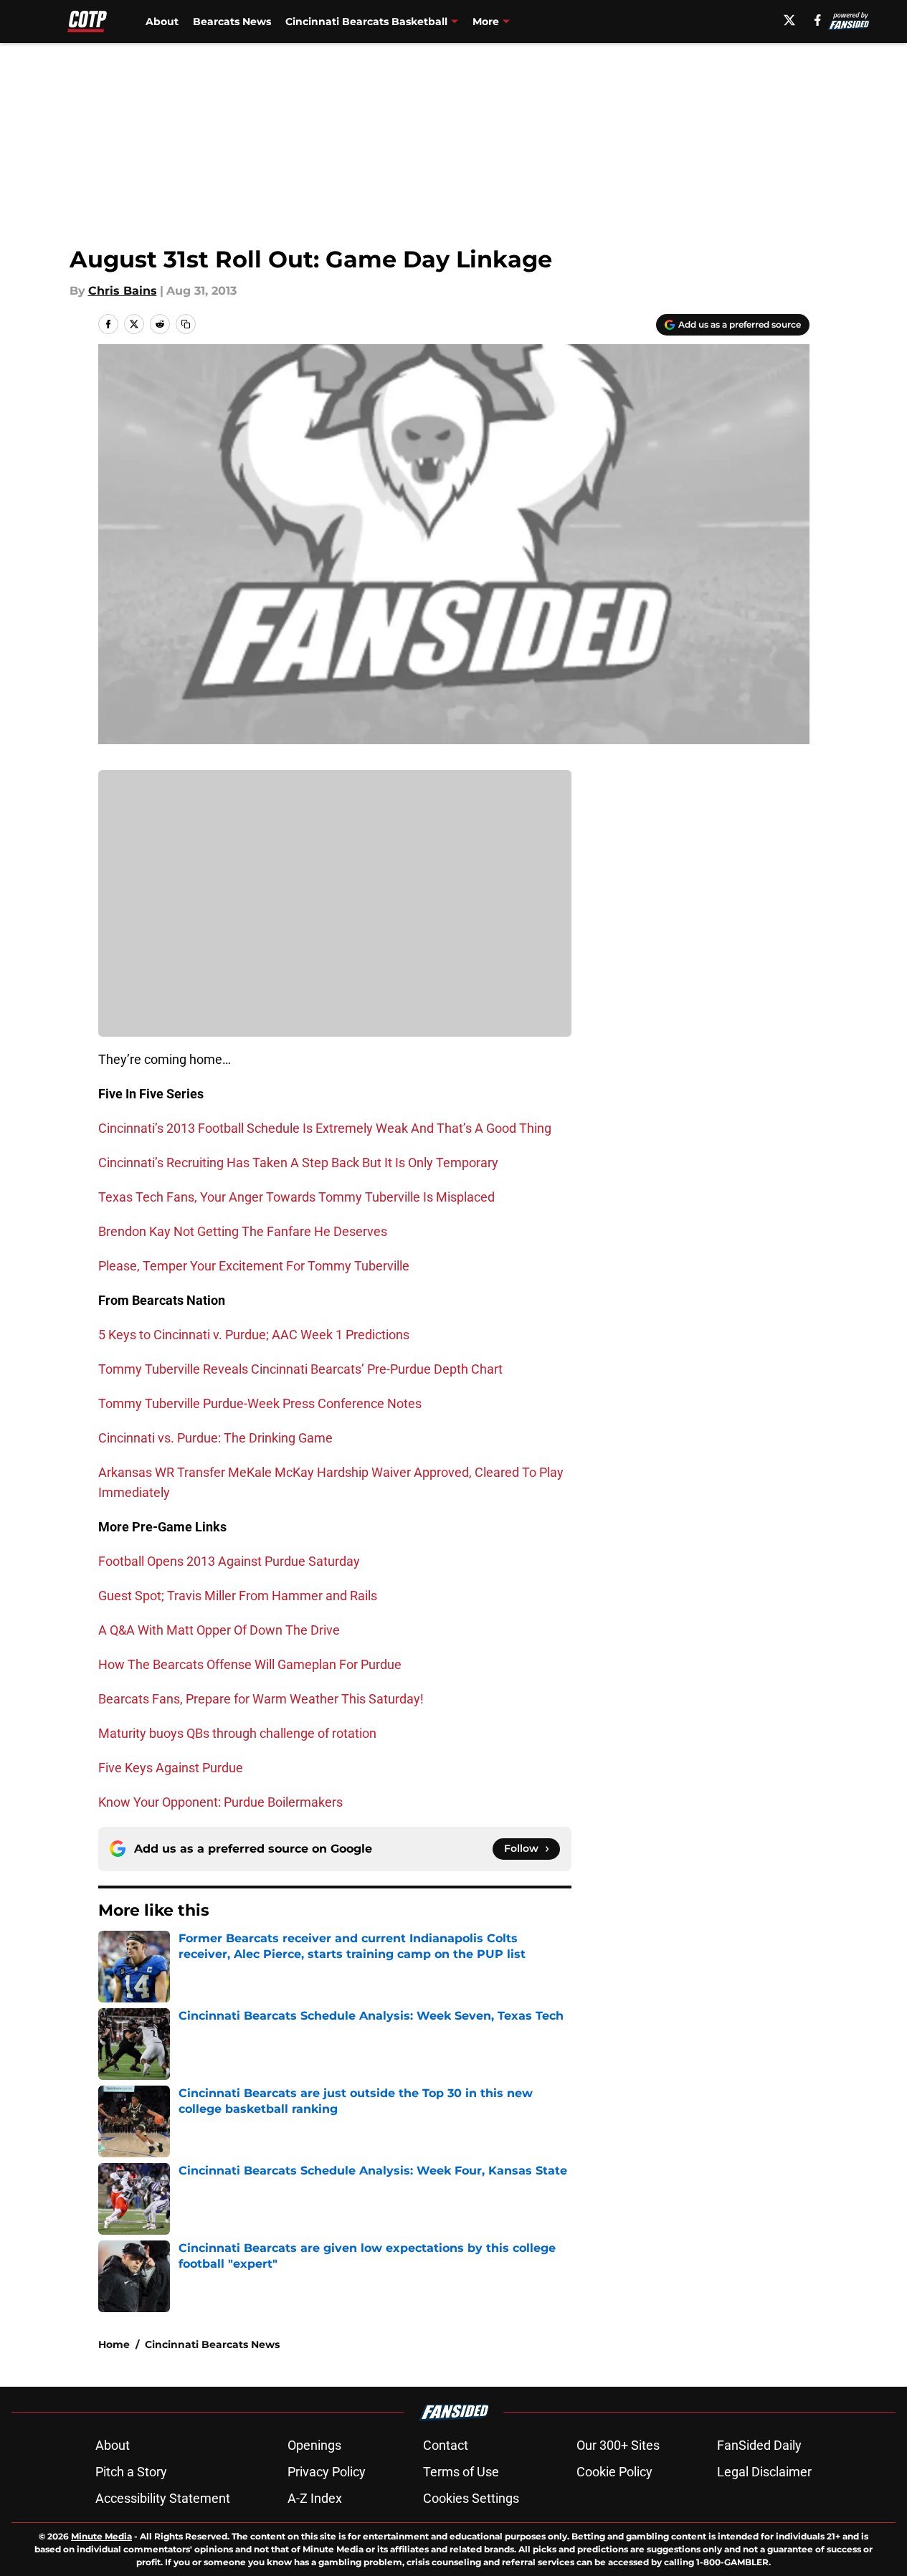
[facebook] (818, 20)
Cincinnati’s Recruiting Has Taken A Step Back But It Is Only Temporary (298, 1163)
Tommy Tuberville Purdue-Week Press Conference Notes (260, 1403)
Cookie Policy (614, 2472)
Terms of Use (461, 2472)
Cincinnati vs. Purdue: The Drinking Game (215, 1438)
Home (114, 2344)
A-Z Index (315, 2498)
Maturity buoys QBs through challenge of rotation (237, 1733)
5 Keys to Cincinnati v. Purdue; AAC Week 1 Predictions (254, 1335)
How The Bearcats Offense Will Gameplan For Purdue (250, 1664)
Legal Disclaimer (764, 2472)
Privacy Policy (327, 2472)
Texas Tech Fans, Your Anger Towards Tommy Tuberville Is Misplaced (296, 1197)
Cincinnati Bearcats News (212, 2344)
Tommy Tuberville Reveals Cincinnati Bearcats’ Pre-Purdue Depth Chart (300, 1369)
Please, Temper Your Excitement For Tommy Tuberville (254, 1266)
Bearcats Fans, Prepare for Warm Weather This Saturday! (261, 1699)
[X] (789, 20)
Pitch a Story (131, 2472)
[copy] (186, 324)
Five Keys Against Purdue (171, 1768)
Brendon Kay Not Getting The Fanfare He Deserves (243, 1231)
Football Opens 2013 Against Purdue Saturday (229, 1561)
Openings (314, 2445)
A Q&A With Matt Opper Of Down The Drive (219, 1630)
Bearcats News (232, 22)
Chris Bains (123, 291)
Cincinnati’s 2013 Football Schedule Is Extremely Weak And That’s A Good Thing (325, 1128)
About (162, 22)
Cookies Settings (471, 2498)
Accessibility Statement (163, 2498)
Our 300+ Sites (618, 2445)
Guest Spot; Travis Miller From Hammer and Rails (238, 1596)
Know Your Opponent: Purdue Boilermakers (220, 1802)
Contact (446, 2445)
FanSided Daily (759, 2445)
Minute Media (101, 2536)
